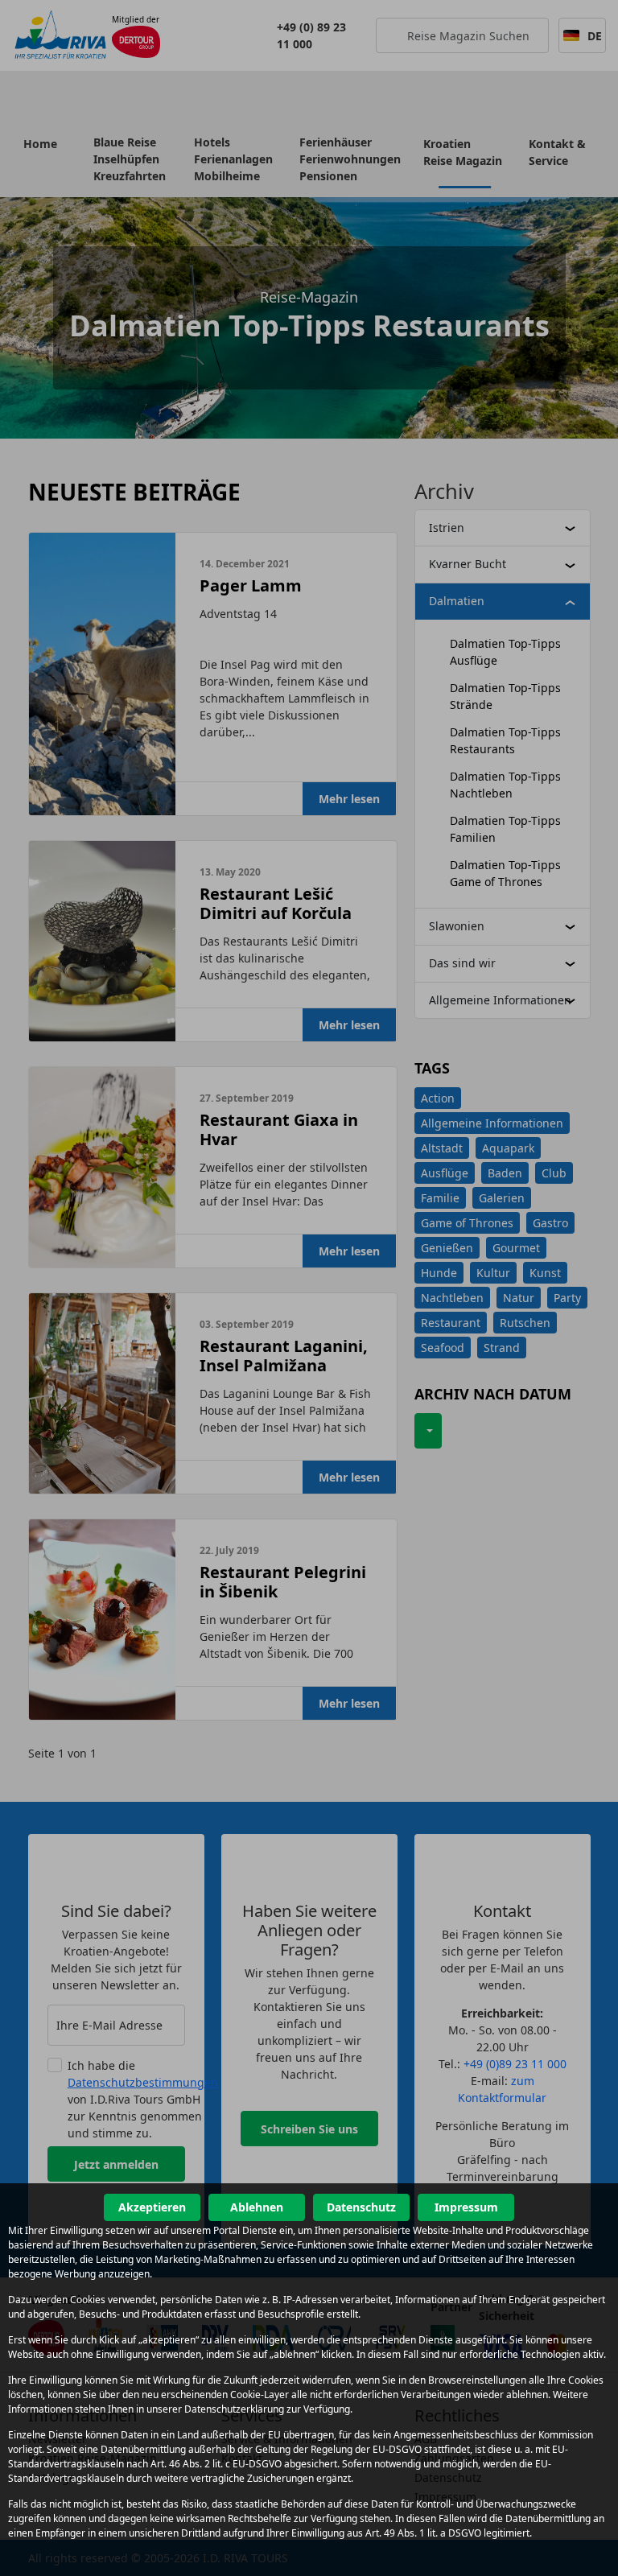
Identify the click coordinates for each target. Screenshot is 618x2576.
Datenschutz (361, 2207)
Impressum (466, 2207)
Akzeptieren (152, 2207)
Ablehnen (257, 2207)
